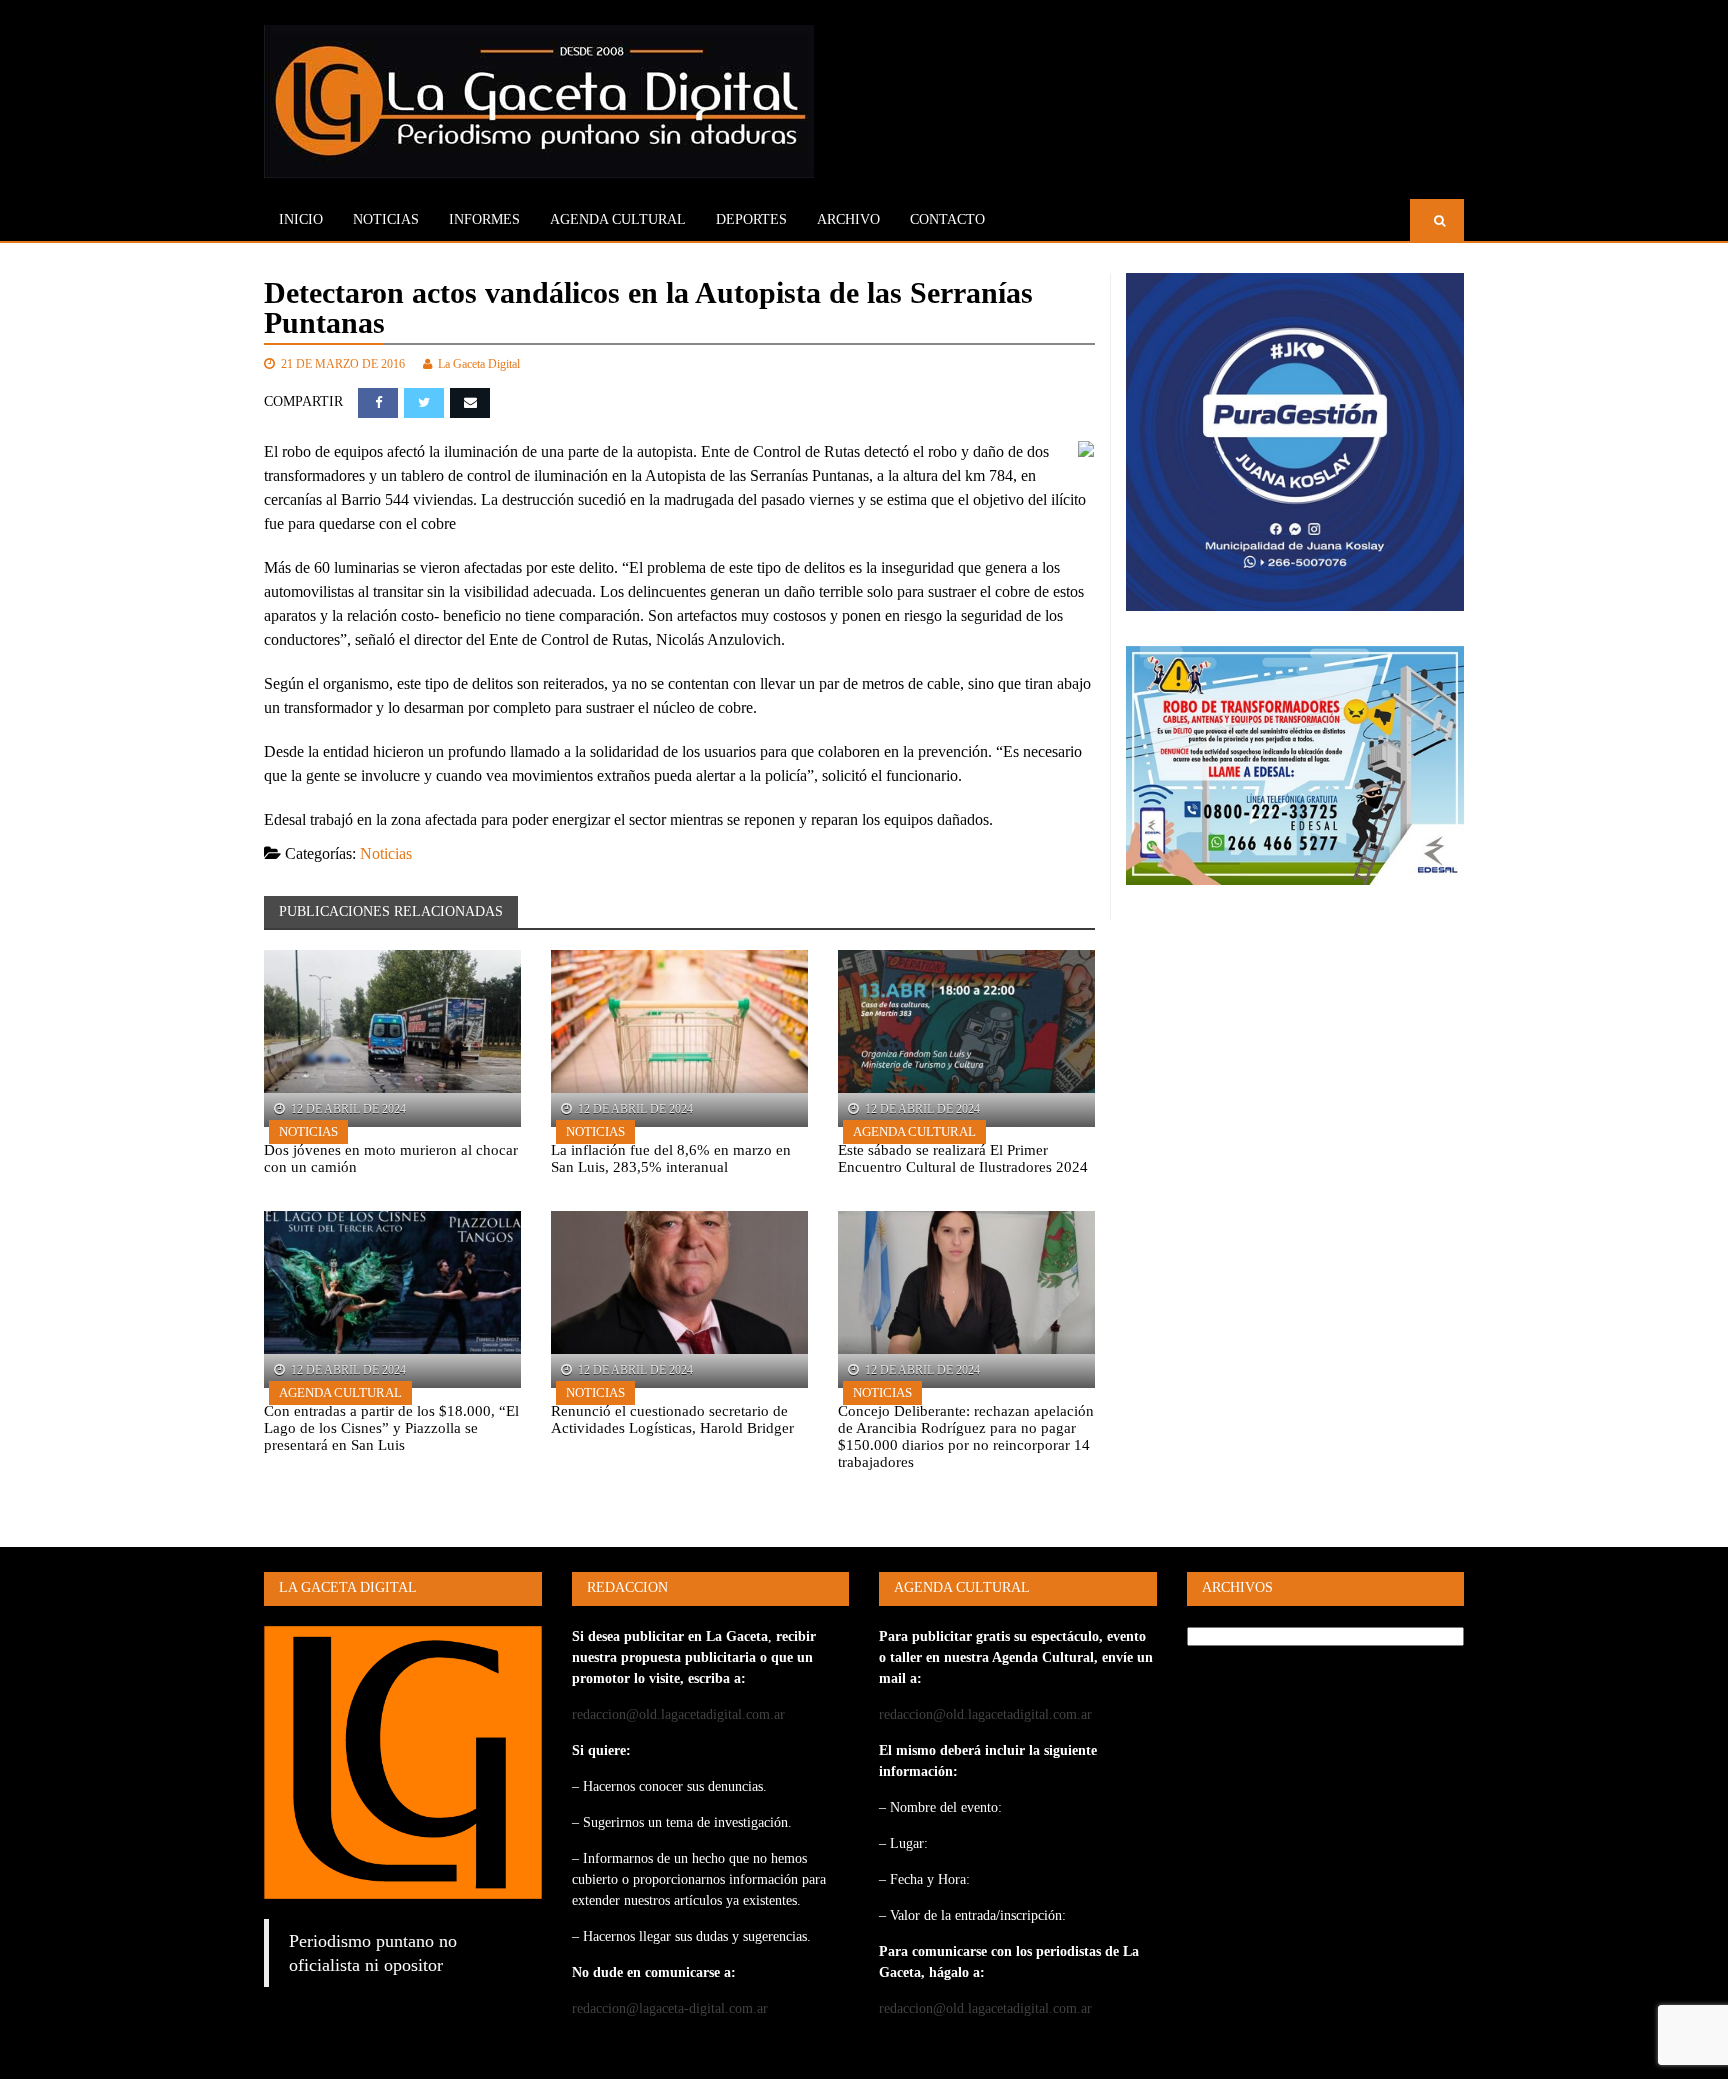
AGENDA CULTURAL (618, 219)
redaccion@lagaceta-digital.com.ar (670, 2008)
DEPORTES (751, 219)
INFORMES (484, 219)
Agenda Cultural (914, 1131)
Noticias (386, 219)
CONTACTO (947, 219)
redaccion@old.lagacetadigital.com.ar (678, 1714)
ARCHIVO (848, 219)
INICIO (301, 219)
